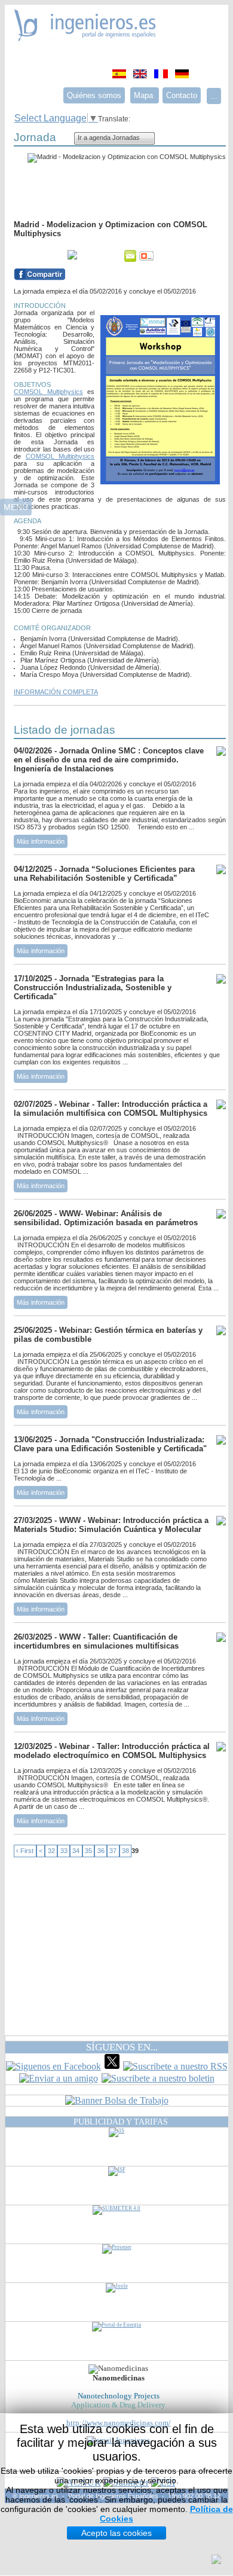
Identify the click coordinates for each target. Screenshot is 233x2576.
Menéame (38, 256)
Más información (41, 841)
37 (113, 1851)
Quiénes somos (94, 95)
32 (51, 1851)
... (214, 96)
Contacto (182, 95)
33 (64, 1851)
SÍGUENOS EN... (122, 2047)
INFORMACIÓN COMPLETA (56, 692)
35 (88, 1851)
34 (76, 1851)
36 (101, 1851)
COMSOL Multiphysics (48, 392)
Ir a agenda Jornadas (109, 138)
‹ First (25, 1851)
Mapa (145, 95)
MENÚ (16, 507)
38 (125, 1851)
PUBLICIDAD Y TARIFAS (121, 2122)
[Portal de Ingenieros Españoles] (85, 38)
